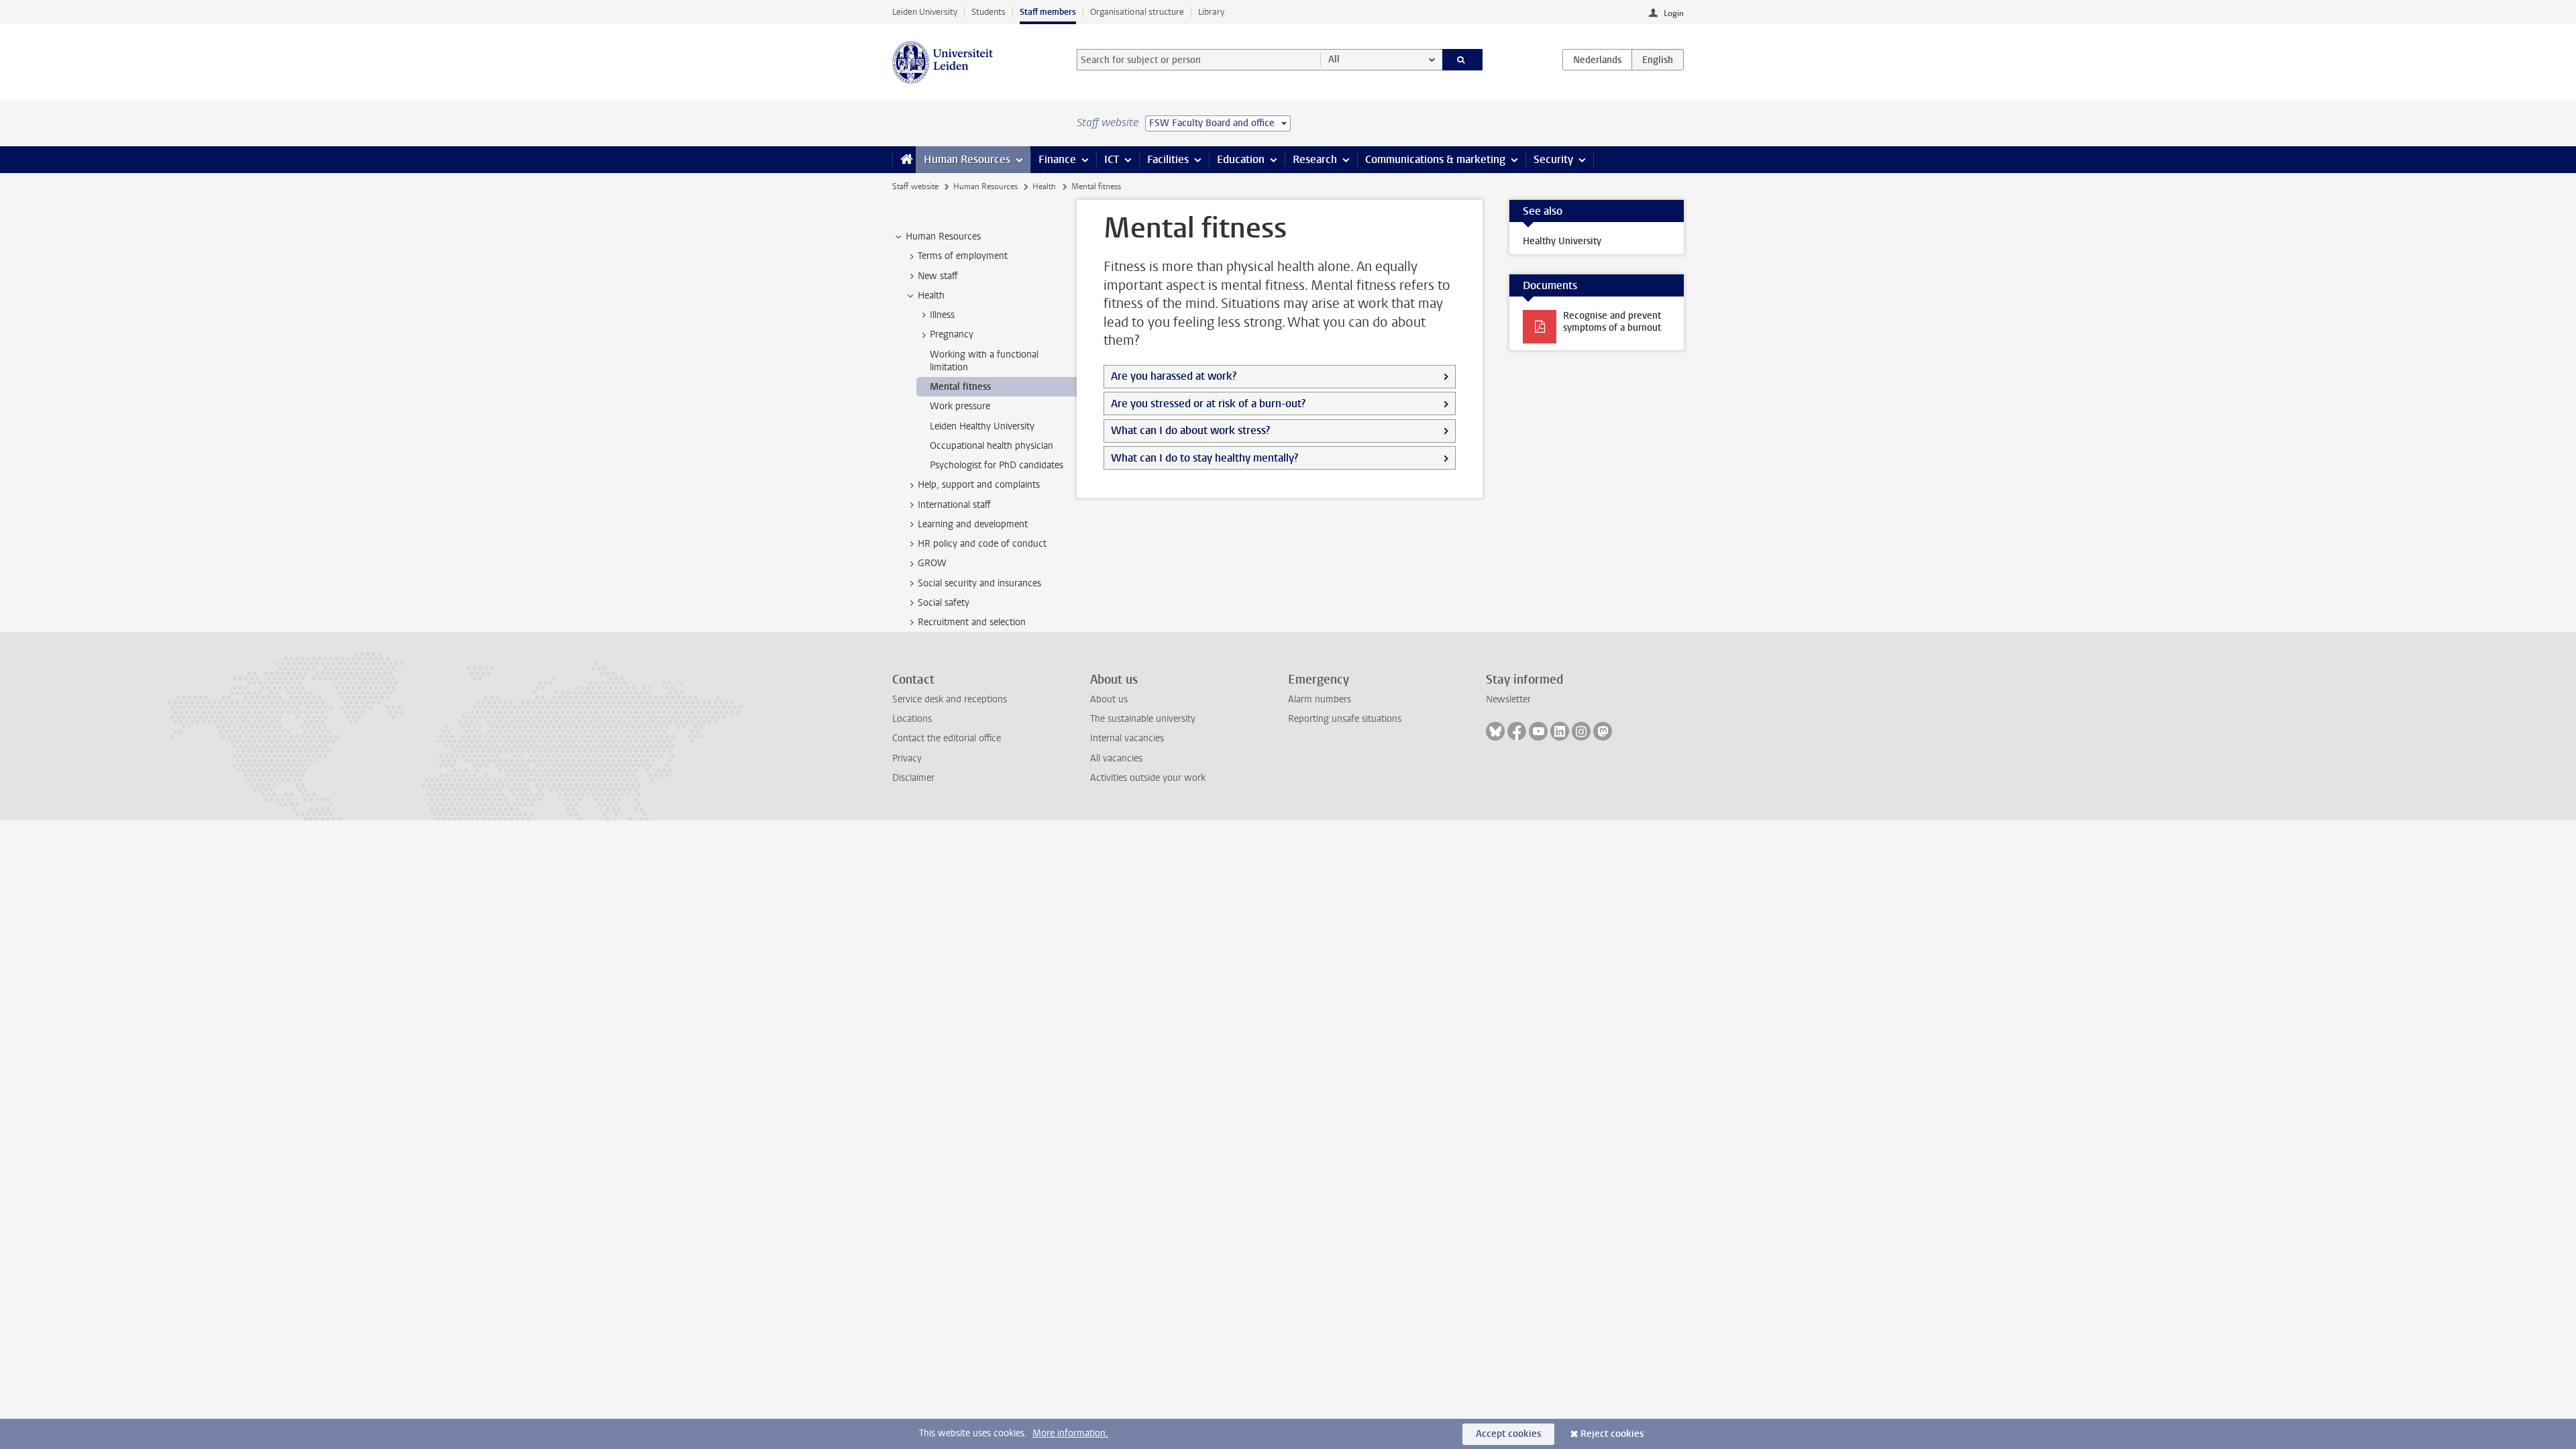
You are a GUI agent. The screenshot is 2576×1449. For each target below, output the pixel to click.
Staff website (915, 186)
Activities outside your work (1148, 778)
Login (1674, 13)
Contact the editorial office (947, 738)
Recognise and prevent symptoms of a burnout (1612, 322)
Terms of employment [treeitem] (963, 256)
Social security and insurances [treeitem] (979, 583)
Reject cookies (1612, 1434)
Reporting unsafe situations (1345, 719)
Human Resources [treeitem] (943, 236)
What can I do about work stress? (1190, 430)
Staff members (1048, 12)
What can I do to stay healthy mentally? (1204, 458)
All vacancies (1116, 758)
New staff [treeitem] (938, 276)
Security (1553, 159)
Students (988, 12)
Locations (912, 719)
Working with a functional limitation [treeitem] (984, 361)
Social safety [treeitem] (944, 603)
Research (1315, 159)
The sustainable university (1143, 719)
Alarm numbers (1320, 699)
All (1334, 59)
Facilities (1168, 159)
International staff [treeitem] (954, 505)
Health (1044, 186)
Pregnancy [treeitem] (952, 334)
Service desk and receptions (950, 699)
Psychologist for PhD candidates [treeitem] (997, 465)
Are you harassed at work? (1174, 376)
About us (1109, 699)
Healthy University (1562, 241)
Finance (1057, 159)
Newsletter (1508, 699)
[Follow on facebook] (1517, 731)
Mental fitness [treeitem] (960, 387)
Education (1241, 159)
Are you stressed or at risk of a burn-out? (1208, 404)
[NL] (1597, 60)
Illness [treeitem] (942, 315)
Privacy (907, 758)
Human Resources (967, 159)
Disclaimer (913, 778)
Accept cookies (1508, 1434)
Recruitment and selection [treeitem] (972, 622)
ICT (1112, 159)
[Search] (1463, 60)
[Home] (904, 160)
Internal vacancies (1127, 738)
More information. (1070, 1433)
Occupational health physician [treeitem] (991, 446)
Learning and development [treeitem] (973, 524)
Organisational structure (1137, 12)
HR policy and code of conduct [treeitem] (982, 544)
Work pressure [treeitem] (960, 406)
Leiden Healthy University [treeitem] (982, 426)
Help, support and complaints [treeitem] (979, 485)
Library (1211, 12)
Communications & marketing (1435, 159)
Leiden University (925, 12)
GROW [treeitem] (932, 563)
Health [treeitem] (931, 296)
